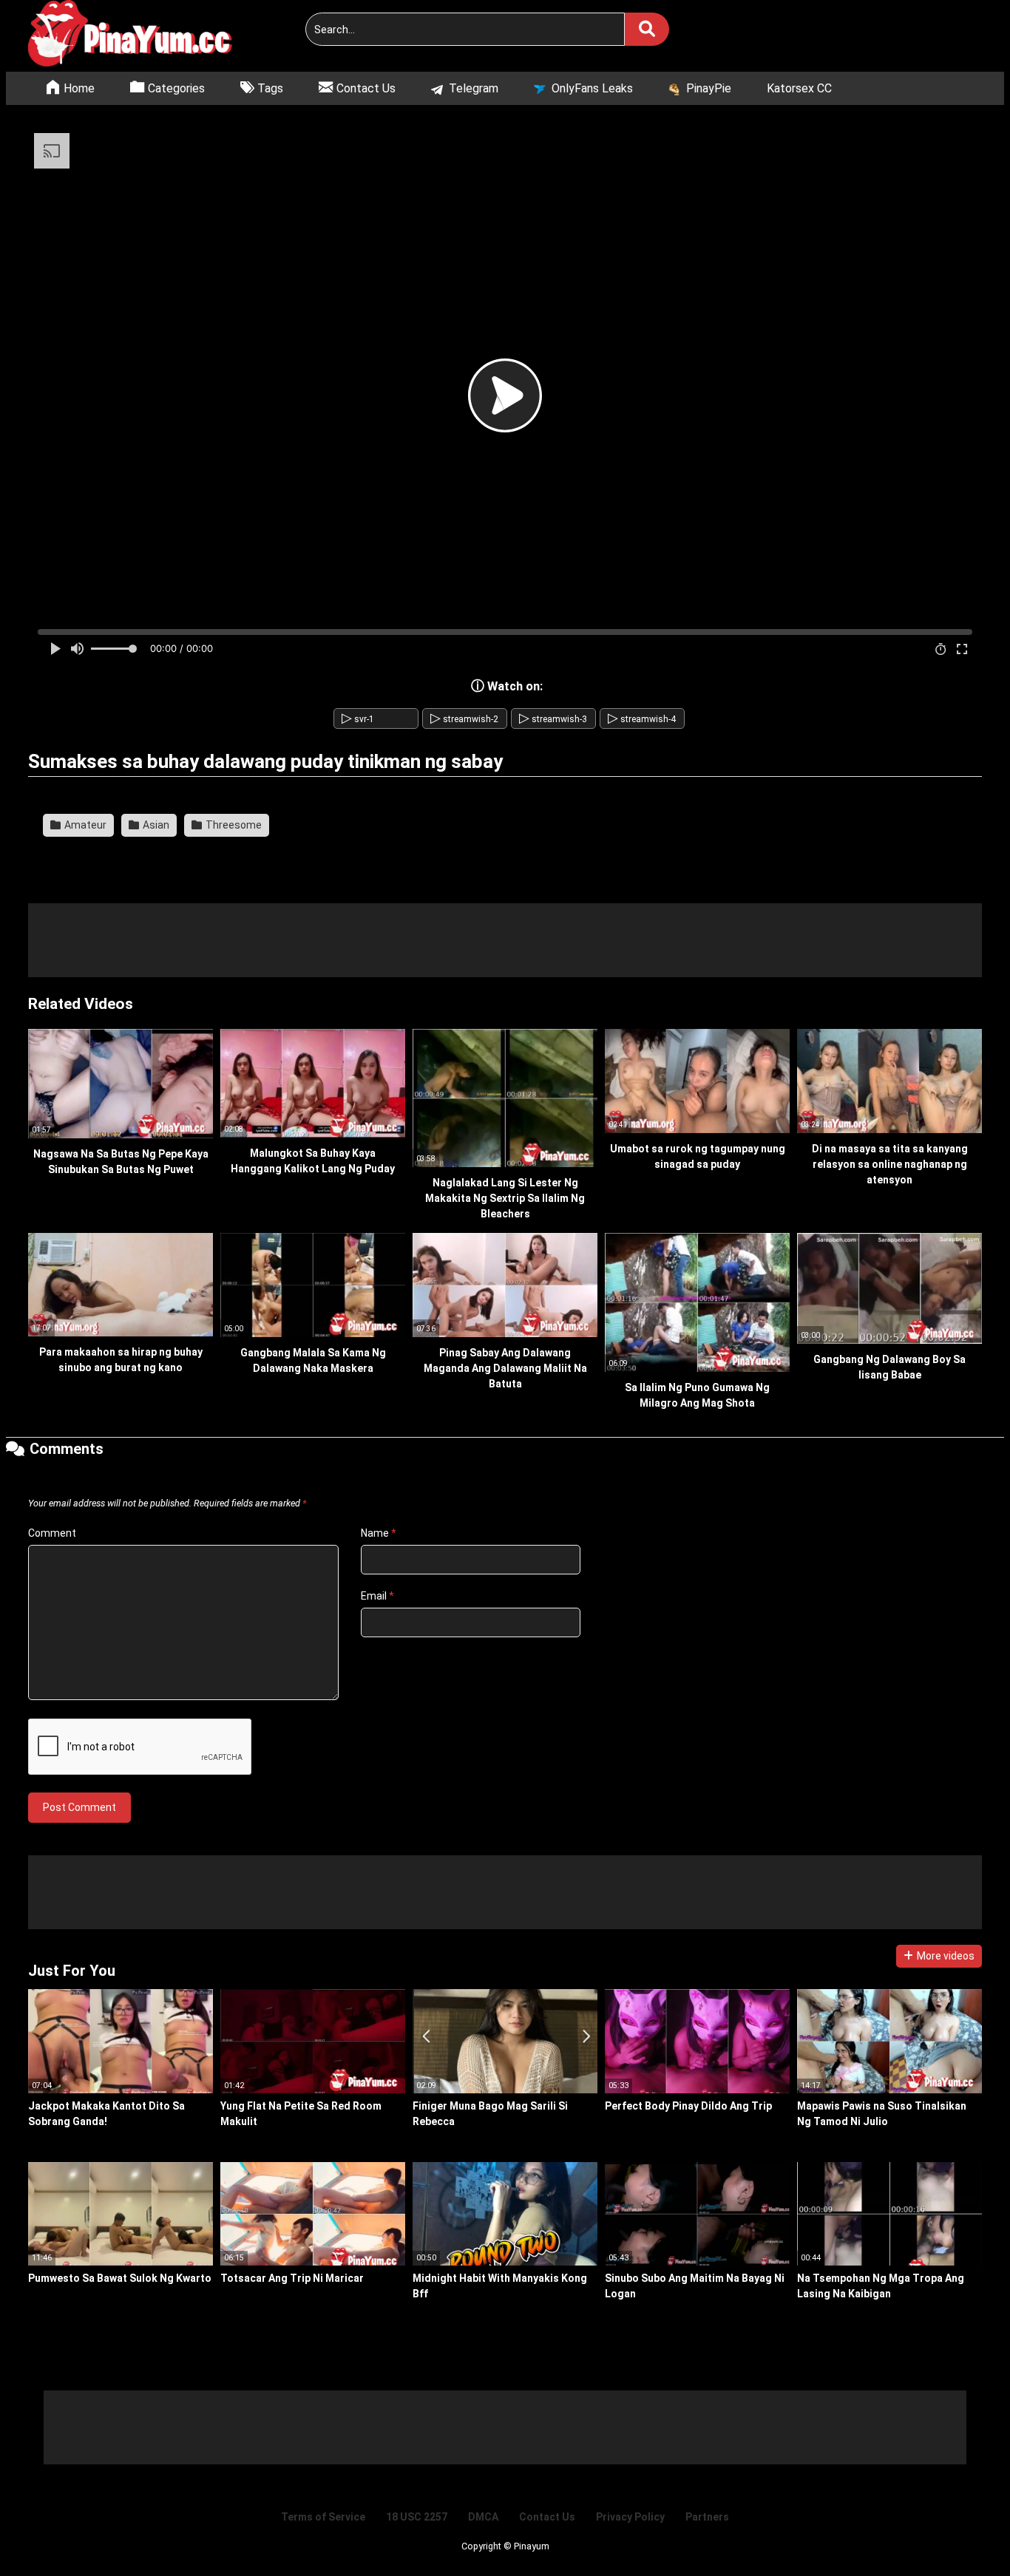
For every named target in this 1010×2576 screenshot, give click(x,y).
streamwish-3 (553, 719)
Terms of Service (323, 2517)
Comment (52, 1533)
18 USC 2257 (417, 2517)
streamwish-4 (642, 719)
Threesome (233, 825)
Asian (155, 825)
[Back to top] (961, 2531)
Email (377, 1596)
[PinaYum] (139, 36)
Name (379, 1533)
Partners (707, 2517)
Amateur (84, 825)
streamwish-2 (464, 719)
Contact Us (547, 2517)
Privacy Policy (630, 2517)
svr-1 (358, 719)
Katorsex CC (799, 88)
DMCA (483, 2517)
